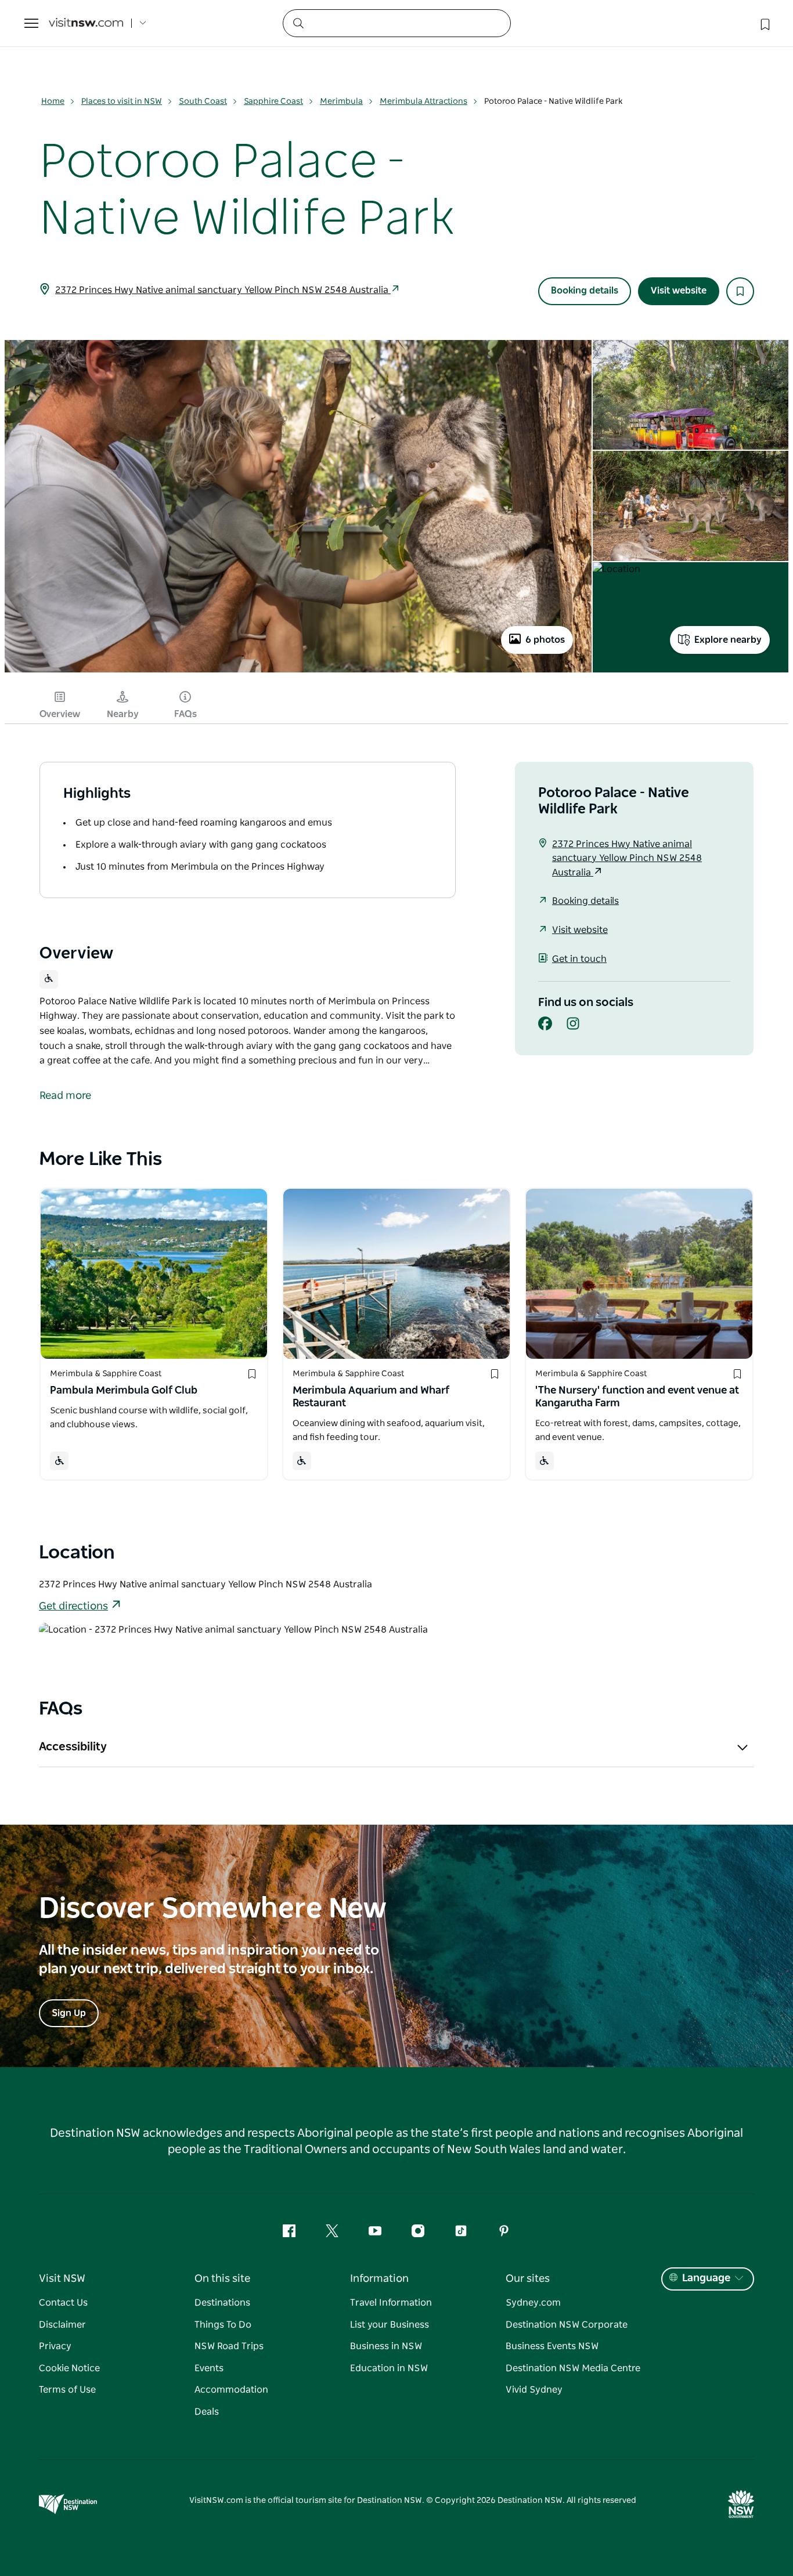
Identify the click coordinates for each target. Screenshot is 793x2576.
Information (379, 2279)
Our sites (528, 2279)
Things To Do (223, 2325)
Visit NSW (62, 2279)
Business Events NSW (552, 2346)
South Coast (203, 102)
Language (706, 2278)
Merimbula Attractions (423, 102)
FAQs (185, 714)
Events (209, 2368)
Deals (207, 2412)
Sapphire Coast (273, 102)
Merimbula (341, 102)
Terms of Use (67, 2390)
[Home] (86, 23)
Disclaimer (62, 2325)
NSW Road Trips (229, 2346)
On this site (222, 2279)
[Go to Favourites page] (764, 23)
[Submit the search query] (298, 23)
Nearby (123, 714)
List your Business (390, 2325)
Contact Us (63, 2303)
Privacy (55, 2346)
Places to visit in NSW (122, 102)
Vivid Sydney (534, 2390)
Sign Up (69, 2013)
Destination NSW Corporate (567, 2325)
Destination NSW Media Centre (573, 2368)
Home (53, 102)
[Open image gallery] (298, 671)
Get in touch (579, 959)
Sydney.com (533, 2303)
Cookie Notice (69, 2368)
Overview (60, 714)
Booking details (585, 291)
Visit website (679, 291)
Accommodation (231, 2390)
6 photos (545, 640)
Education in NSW (389, 2368)
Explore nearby (728, 640)
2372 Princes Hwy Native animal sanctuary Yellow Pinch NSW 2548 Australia (223, 290)
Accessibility (73, 1747)
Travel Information (391, 2303)
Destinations (222, 2303)
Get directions (73, 1607)
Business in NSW (386, 2346)
